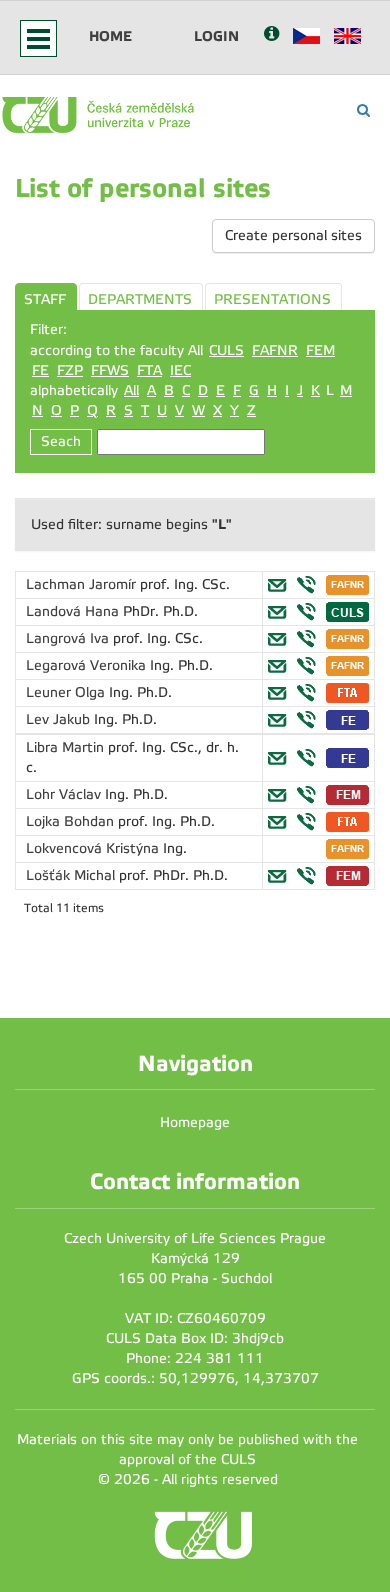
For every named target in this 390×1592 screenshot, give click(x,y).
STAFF (45, 299)
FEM (320, 350)
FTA (149, 370)
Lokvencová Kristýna (94, 848)
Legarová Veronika (88, 665)
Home (110, 36)
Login (216, 36)
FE (40, 370)
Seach (61, 441)
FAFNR (275, 350)
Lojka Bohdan (72, 821)
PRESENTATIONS (272, 299)
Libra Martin (67, 747)
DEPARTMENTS (140, 299)
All (131, 390)
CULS (226, 350)
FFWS (110, 370)
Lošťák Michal (72, 875)
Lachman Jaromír (83, 584)
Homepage (195, 1122)
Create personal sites (293, 235)
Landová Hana (74, 611)
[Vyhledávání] (363, 110)
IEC (180, 370)
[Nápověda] (271, 35)
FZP (70, 370)
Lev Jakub (60, 719)
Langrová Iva (69, 638)
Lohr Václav (65, 794)
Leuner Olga (67, 692)
